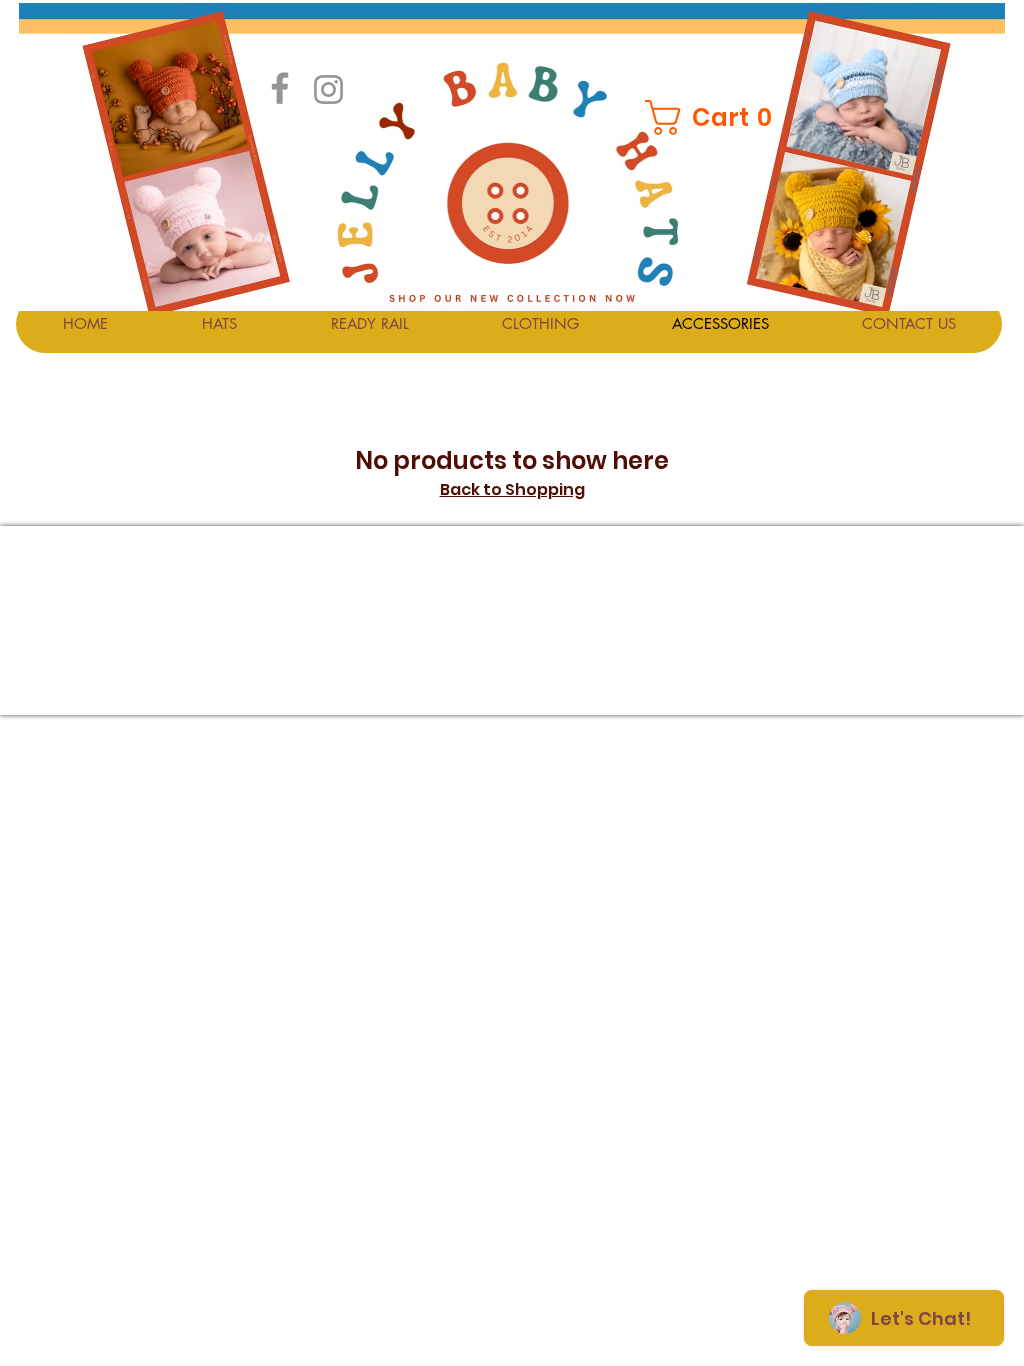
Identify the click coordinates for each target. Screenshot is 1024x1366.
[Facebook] (280, 88)
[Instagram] (328, 89)
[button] (711, 117)
